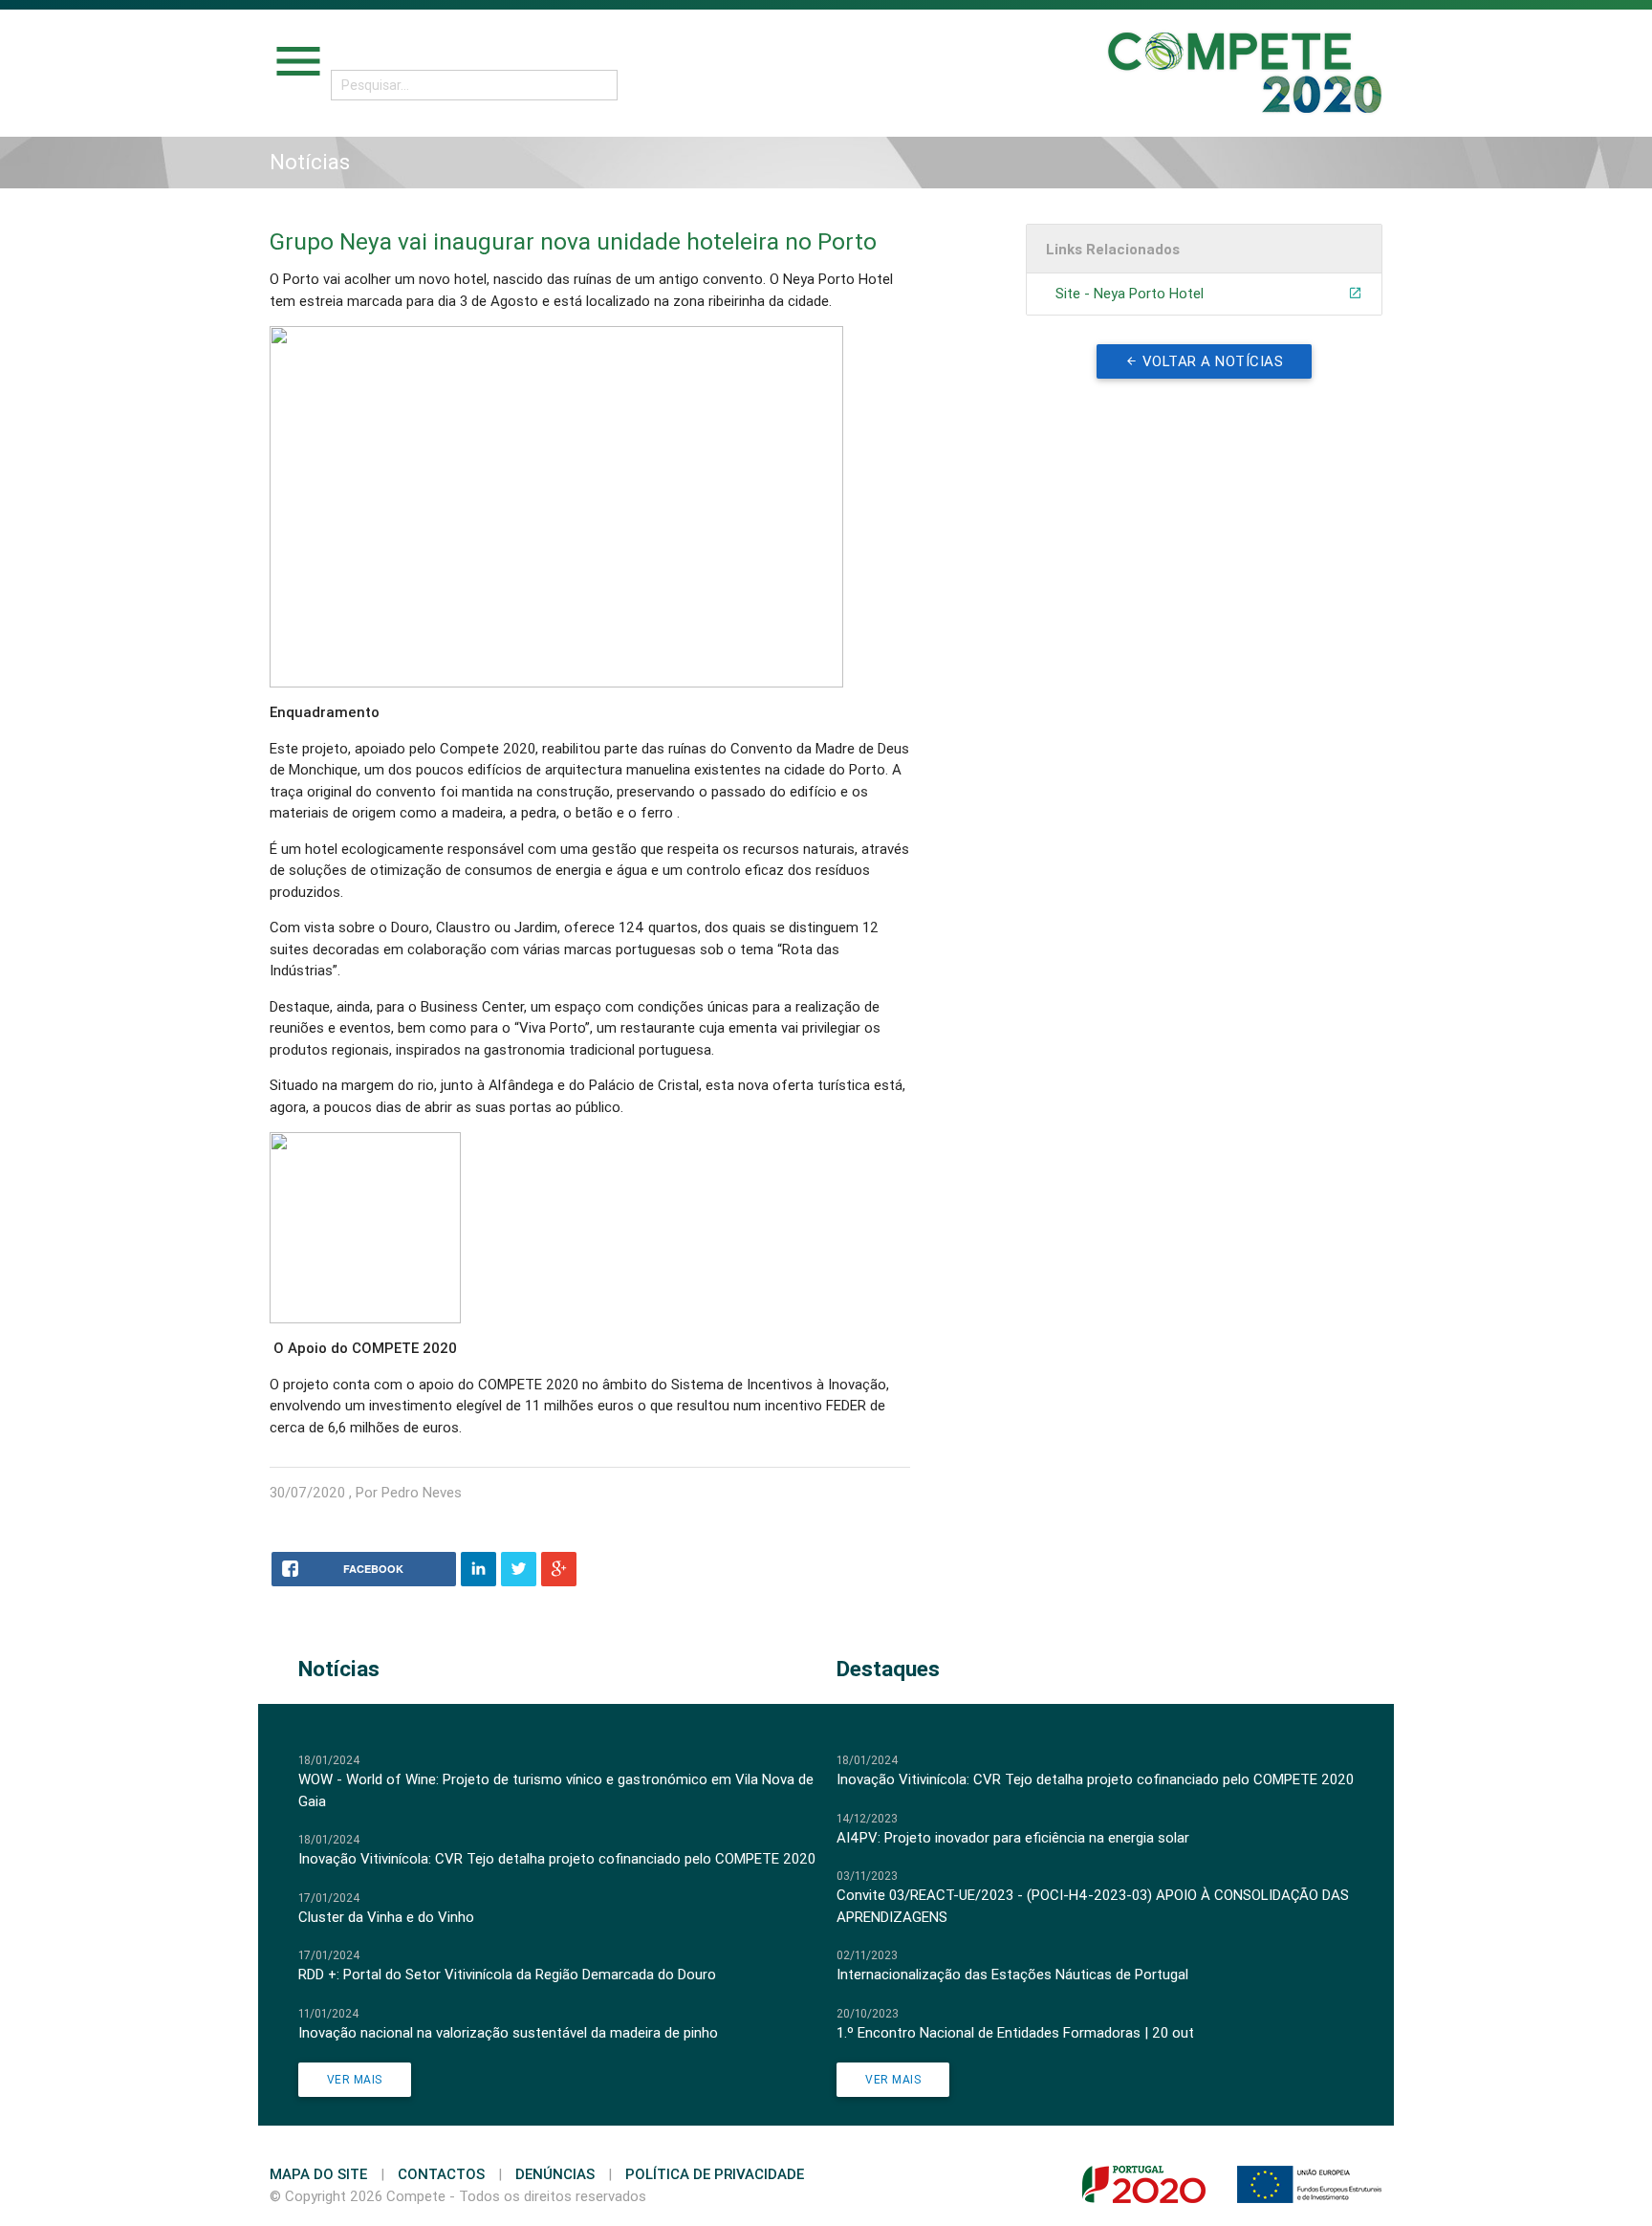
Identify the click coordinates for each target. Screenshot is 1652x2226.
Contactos (441, 2174)
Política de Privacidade (715, 2174)
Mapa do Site (318, 2174)
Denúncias (555, 2174)
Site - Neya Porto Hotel (1130, 293)
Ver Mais (355, 2079)
